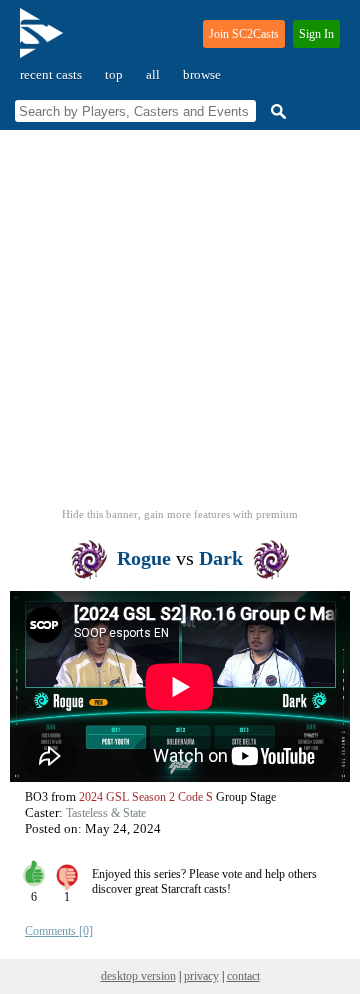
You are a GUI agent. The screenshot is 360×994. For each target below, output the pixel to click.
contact (243, 976)
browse (202, 74)
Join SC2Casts (244, 34)
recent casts (51, 74)
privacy (201, 976)
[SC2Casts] (44, 41)
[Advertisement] (180, 325)
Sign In (316, 34)
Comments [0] (59, 931)
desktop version (138, 976)
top (114, 74)
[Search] (276, 111)
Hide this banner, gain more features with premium (180, 514)
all (153, 74)
